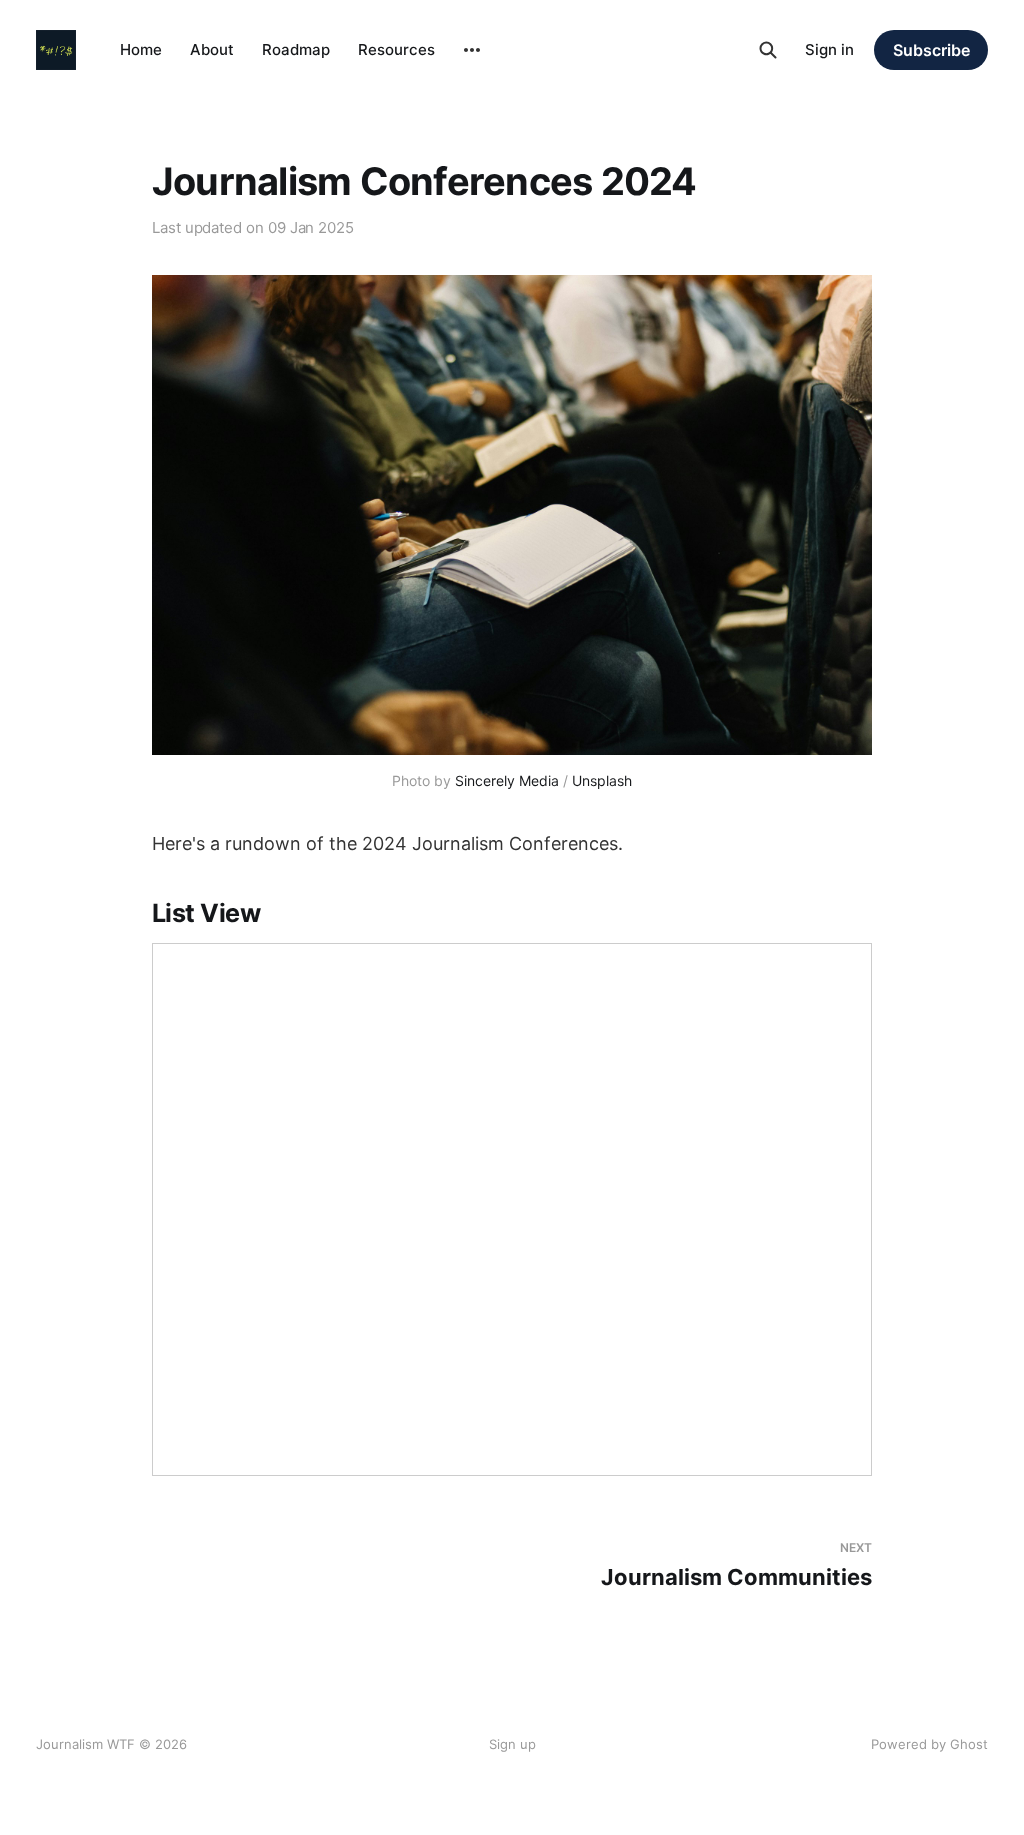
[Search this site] (768, 50)
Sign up (512, 1744)
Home (141, 49)
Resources (396, 49)
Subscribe (931, 50)
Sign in (829, 49)
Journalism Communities (736, 1565)
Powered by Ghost (929, 1744)
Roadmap (296, 49)
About (212, 49)
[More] (472, 50)
